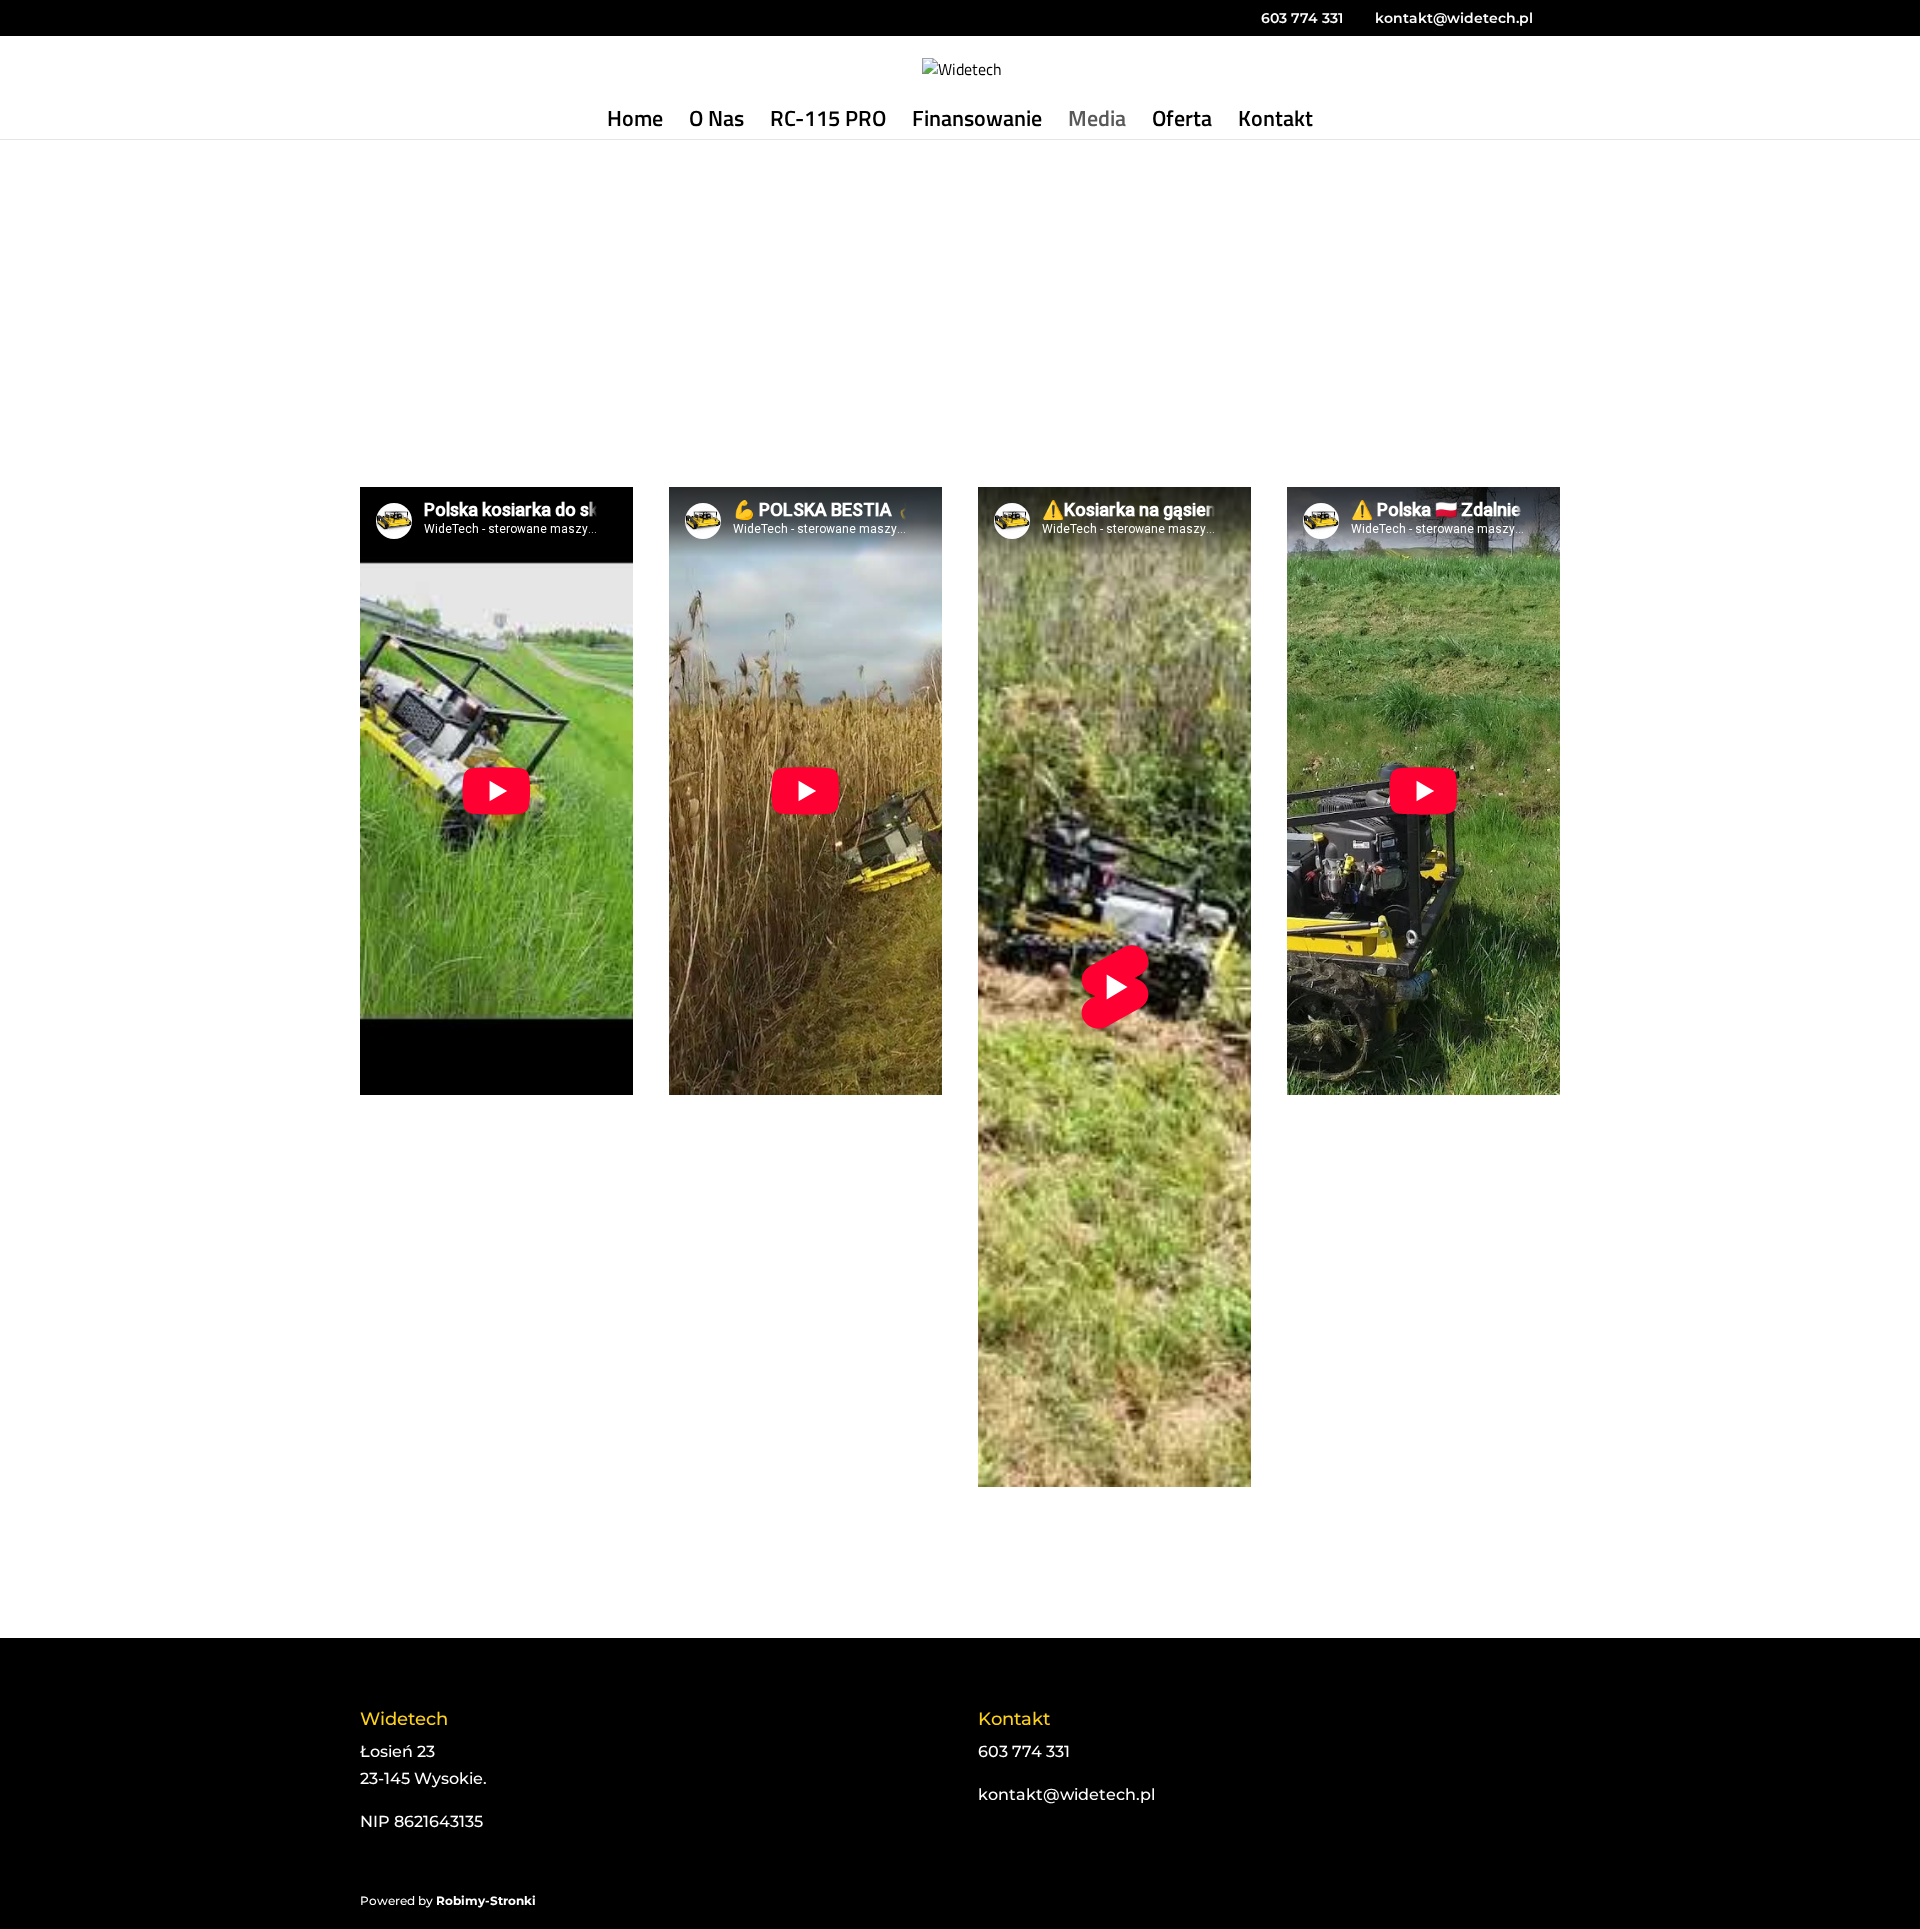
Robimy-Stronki (486, 1900)
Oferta (1182, 123)
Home (635, 123)
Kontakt (1275, 123)
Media (1097, 123)
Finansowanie (977, 123)
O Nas (716, 123)
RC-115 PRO (828, 123)
